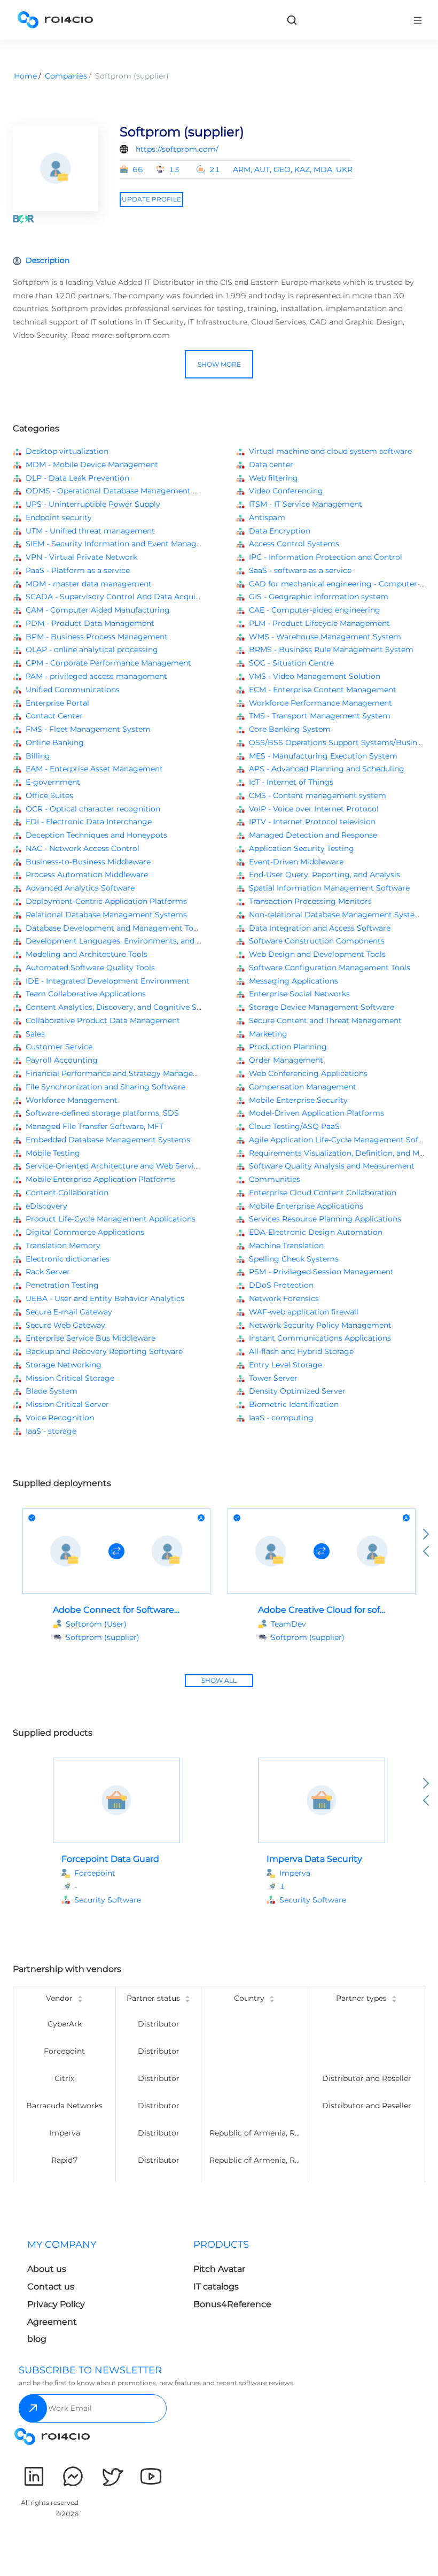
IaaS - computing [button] (281, 1418)
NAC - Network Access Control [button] (83, 848)
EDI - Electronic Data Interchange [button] (89, 822)
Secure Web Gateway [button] (65, 1325)
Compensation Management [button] (303, 1087)
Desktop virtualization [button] (67, 451)
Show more (219, 364)
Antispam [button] (267, 517)
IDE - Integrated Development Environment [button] (108, 981)
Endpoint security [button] (59, 517)
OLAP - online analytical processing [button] (92, 649)
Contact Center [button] (54, 716)
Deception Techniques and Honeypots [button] (96, 835)
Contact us (51, 2287)
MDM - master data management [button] (89, 584)
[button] (123, 1900)
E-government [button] (53, 782)
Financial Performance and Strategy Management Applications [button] (144, 1073)
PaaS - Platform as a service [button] (78, 570)
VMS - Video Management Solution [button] (315, 676)
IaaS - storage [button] (51, 1431)
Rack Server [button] (48, 1272)
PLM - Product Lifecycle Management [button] (319, 623)
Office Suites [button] (49, 795)
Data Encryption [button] (280, 531)
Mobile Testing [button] (53, 1153)
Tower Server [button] (273, 1378)
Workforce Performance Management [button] (320, 703)
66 (138, 169)
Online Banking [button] (55, 742)
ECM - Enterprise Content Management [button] (323, 690)
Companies (66, 76)
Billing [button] (38, 756)
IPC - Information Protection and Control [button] (326, 557)
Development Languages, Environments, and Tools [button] (121, 941)
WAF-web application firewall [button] (304, 1312)
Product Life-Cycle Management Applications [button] (111, 1219)
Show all (219, 1680)
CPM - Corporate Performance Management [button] (108, 663)
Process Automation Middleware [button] (87, 875)
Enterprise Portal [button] (57, 703)
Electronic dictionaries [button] (68, 1259)
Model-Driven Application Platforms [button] (316, 1113)
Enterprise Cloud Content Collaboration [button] (323, 1193)
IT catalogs (216, 2287)
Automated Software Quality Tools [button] (90, 968)
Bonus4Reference (232, 2304)
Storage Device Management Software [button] (322, 1007)
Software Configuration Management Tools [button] (330, 968)
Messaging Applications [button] (294, 981)
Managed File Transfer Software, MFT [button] (95, 1126)
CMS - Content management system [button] (318, 795)
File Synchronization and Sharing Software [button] (105, 1087)
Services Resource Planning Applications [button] (325, 1219)
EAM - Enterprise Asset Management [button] (94, 769)
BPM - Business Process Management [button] (97, 637)
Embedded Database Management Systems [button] (108, 1140)
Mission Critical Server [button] (67, 1404)
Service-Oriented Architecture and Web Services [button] (116, 1166)
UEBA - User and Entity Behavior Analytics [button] (105, 1298)
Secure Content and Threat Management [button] (325, 1020)
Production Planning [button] (288, 1047)
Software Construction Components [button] (317, 941)
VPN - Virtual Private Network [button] (81, 557)
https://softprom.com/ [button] (177, 149)
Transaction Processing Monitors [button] (310, 901)
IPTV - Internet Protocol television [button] (312, 822)
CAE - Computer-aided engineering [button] (315, 610)
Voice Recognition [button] (60, 1418)
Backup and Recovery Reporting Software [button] (104, 1351)
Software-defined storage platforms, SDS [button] (102, 1113)
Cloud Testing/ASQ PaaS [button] (294, 1126)
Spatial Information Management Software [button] (329, 888)
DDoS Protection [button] (281, 1285)
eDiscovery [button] (46, 1206)
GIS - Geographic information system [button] (319, 597)
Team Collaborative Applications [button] (86, 994)
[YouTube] (151, 2476)
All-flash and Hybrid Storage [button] (301, 1351)
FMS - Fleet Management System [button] (88, 729)
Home (25, 76)
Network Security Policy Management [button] (320, 1325)
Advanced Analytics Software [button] (80, 888)
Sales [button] (35, 1034)
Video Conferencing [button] (286, 491)
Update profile (151, 199)
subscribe (33, 2408)
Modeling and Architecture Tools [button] (87, 954)
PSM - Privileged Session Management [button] (321, 1272)
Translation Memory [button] (63, 1246)
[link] (292, 20)
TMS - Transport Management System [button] (320, 716)
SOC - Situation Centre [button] (291, 663)
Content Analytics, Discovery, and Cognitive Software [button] (126, 1007)
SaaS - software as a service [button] (300, 570)
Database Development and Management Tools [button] (115, 928)
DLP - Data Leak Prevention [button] (77, 478)
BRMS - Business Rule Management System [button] (331, 649)
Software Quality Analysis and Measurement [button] (332, 1166)
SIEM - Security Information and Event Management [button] (123, 544)
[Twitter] (112, 2476)
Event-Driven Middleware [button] (296, 862)
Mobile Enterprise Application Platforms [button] (101, 1179)
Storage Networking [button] (64, 1365)
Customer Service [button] (59, 1047)
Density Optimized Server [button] (297, 1391)
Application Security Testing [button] (302, 848)
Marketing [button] (268, 1034)
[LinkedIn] (34, 2476)
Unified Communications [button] (73, 690)
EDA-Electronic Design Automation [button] (316, 1232)
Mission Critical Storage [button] (70, 1378)
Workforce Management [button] (72, 1100)
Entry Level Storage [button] (286, 1365)
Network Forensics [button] (284, 1298)
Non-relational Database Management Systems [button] (338, 915)
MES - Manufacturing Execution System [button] (323, 756)
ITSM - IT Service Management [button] (306, 504)
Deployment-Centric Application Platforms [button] (106, 901)
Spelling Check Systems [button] (294, 1259)
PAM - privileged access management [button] (96, 676)
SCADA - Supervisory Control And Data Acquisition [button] (121, 597)
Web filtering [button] (273, 478)
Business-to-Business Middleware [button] (88, 862)
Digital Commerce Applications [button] (85, 1232)
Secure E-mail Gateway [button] (69, 1312)
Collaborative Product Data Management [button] (103, 1020)
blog (37, 2339)
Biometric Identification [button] (294, 1404)
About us (47, 2269)
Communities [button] (275, 1179)
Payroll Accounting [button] (62, 1060)
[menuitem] (102, 2295)
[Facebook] (73, 2476)
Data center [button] (271, 465)
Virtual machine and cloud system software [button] (330, 451)
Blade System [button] (52, 1391)
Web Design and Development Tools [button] (317, 954)
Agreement (52, 2322)
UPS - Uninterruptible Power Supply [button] (93, 504)
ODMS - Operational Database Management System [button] (123, 491)
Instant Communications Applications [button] (320, 1338)
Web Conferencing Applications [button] (308, 1073)
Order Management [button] (286, 1060)
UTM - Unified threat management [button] (90, 531)
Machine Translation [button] (286, 1246)
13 (174, 169)
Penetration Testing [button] (62, 1285)
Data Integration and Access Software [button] (320, 928)
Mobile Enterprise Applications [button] (306, 1206)
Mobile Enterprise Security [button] (298, 1100)
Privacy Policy (56, 2304)
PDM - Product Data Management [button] (90, 623)
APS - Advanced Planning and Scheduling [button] (327, 769)
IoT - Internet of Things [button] (291, 782)
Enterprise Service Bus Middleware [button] (91, 1338)
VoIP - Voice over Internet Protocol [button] (314, 809)
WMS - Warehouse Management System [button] (325, 637)
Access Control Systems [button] (294, 544)
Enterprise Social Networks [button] (299, 994)
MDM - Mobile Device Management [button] (92, 465)
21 (215, 169)
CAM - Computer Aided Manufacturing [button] (98, 610)
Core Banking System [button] (290, 729)
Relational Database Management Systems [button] (106, 915)
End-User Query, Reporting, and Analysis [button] (324, 875)
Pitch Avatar (219, 2269)
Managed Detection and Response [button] (313, 835)
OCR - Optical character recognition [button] (93, 809)
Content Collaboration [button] (67, 1193)
